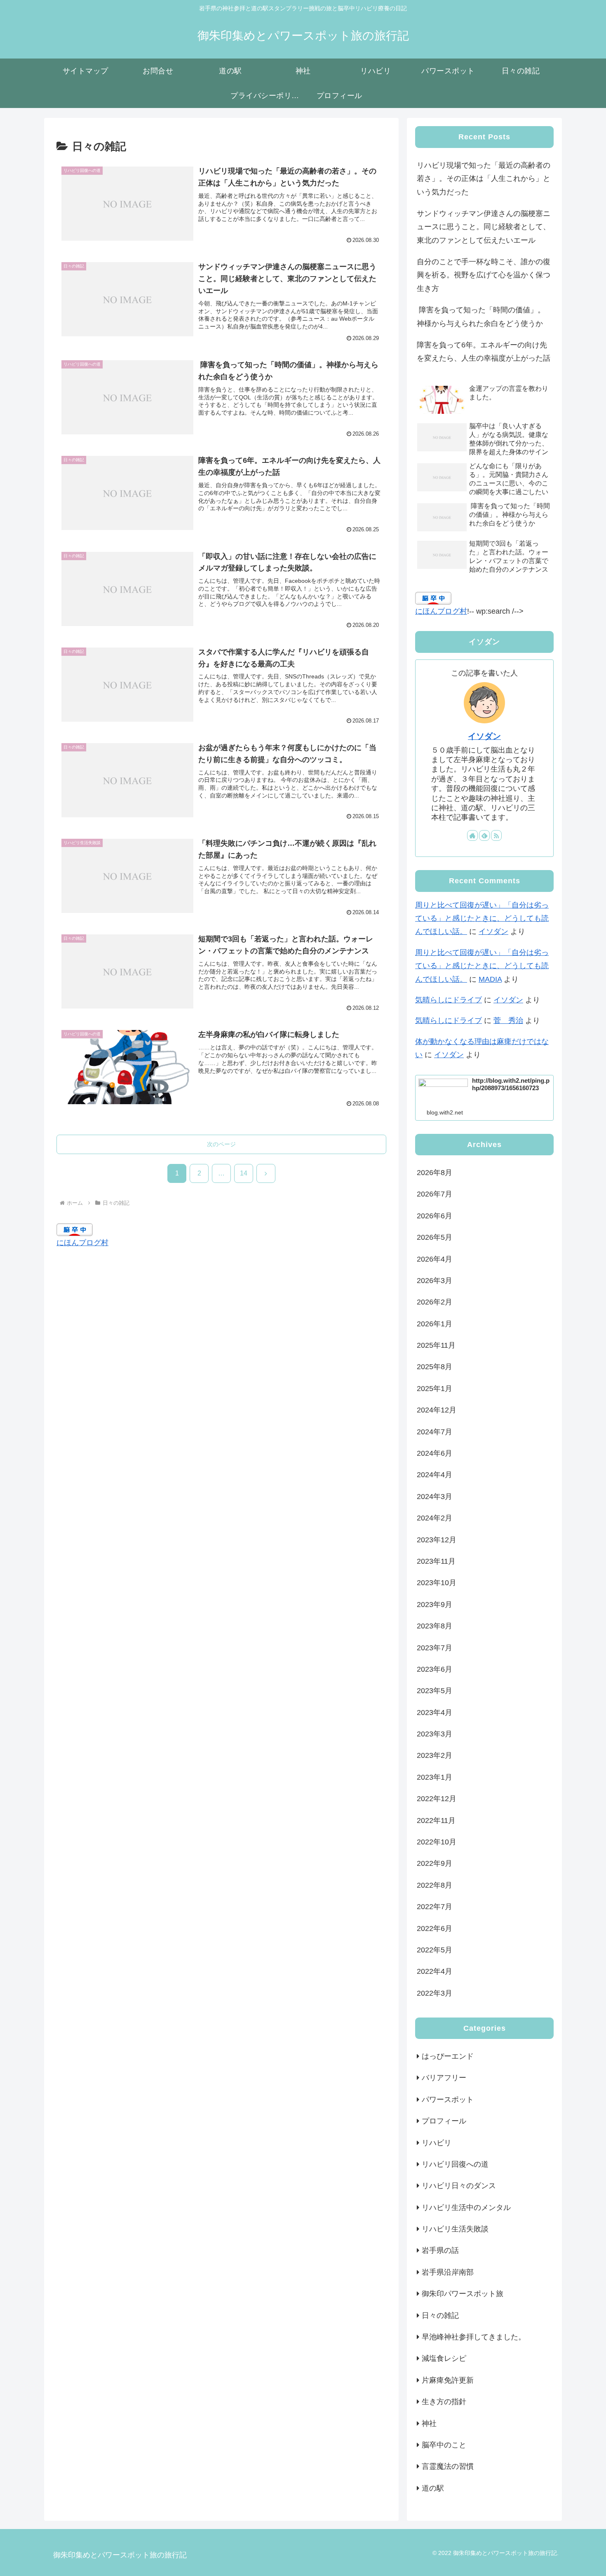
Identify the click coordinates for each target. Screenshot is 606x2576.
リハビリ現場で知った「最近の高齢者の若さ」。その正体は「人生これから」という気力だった (484, 179)
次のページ (221, 1144)
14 (244, 1173)
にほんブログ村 (82, 1243)
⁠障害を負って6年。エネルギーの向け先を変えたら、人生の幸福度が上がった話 (484, 352)
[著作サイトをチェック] (472, 835)
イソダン (484, 736)
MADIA (490, 979)
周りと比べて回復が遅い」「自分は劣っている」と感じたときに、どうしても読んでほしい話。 (482, 918)
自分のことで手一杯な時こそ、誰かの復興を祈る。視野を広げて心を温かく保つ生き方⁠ (484, 275)
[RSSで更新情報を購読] (496, 835)
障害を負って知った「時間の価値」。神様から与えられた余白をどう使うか (481, 317)
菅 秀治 (508, 1021)
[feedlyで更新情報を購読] (484, 835)
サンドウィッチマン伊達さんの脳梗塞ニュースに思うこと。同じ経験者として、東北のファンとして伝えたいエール (484, 227)
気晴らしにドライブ (449, 1000)
